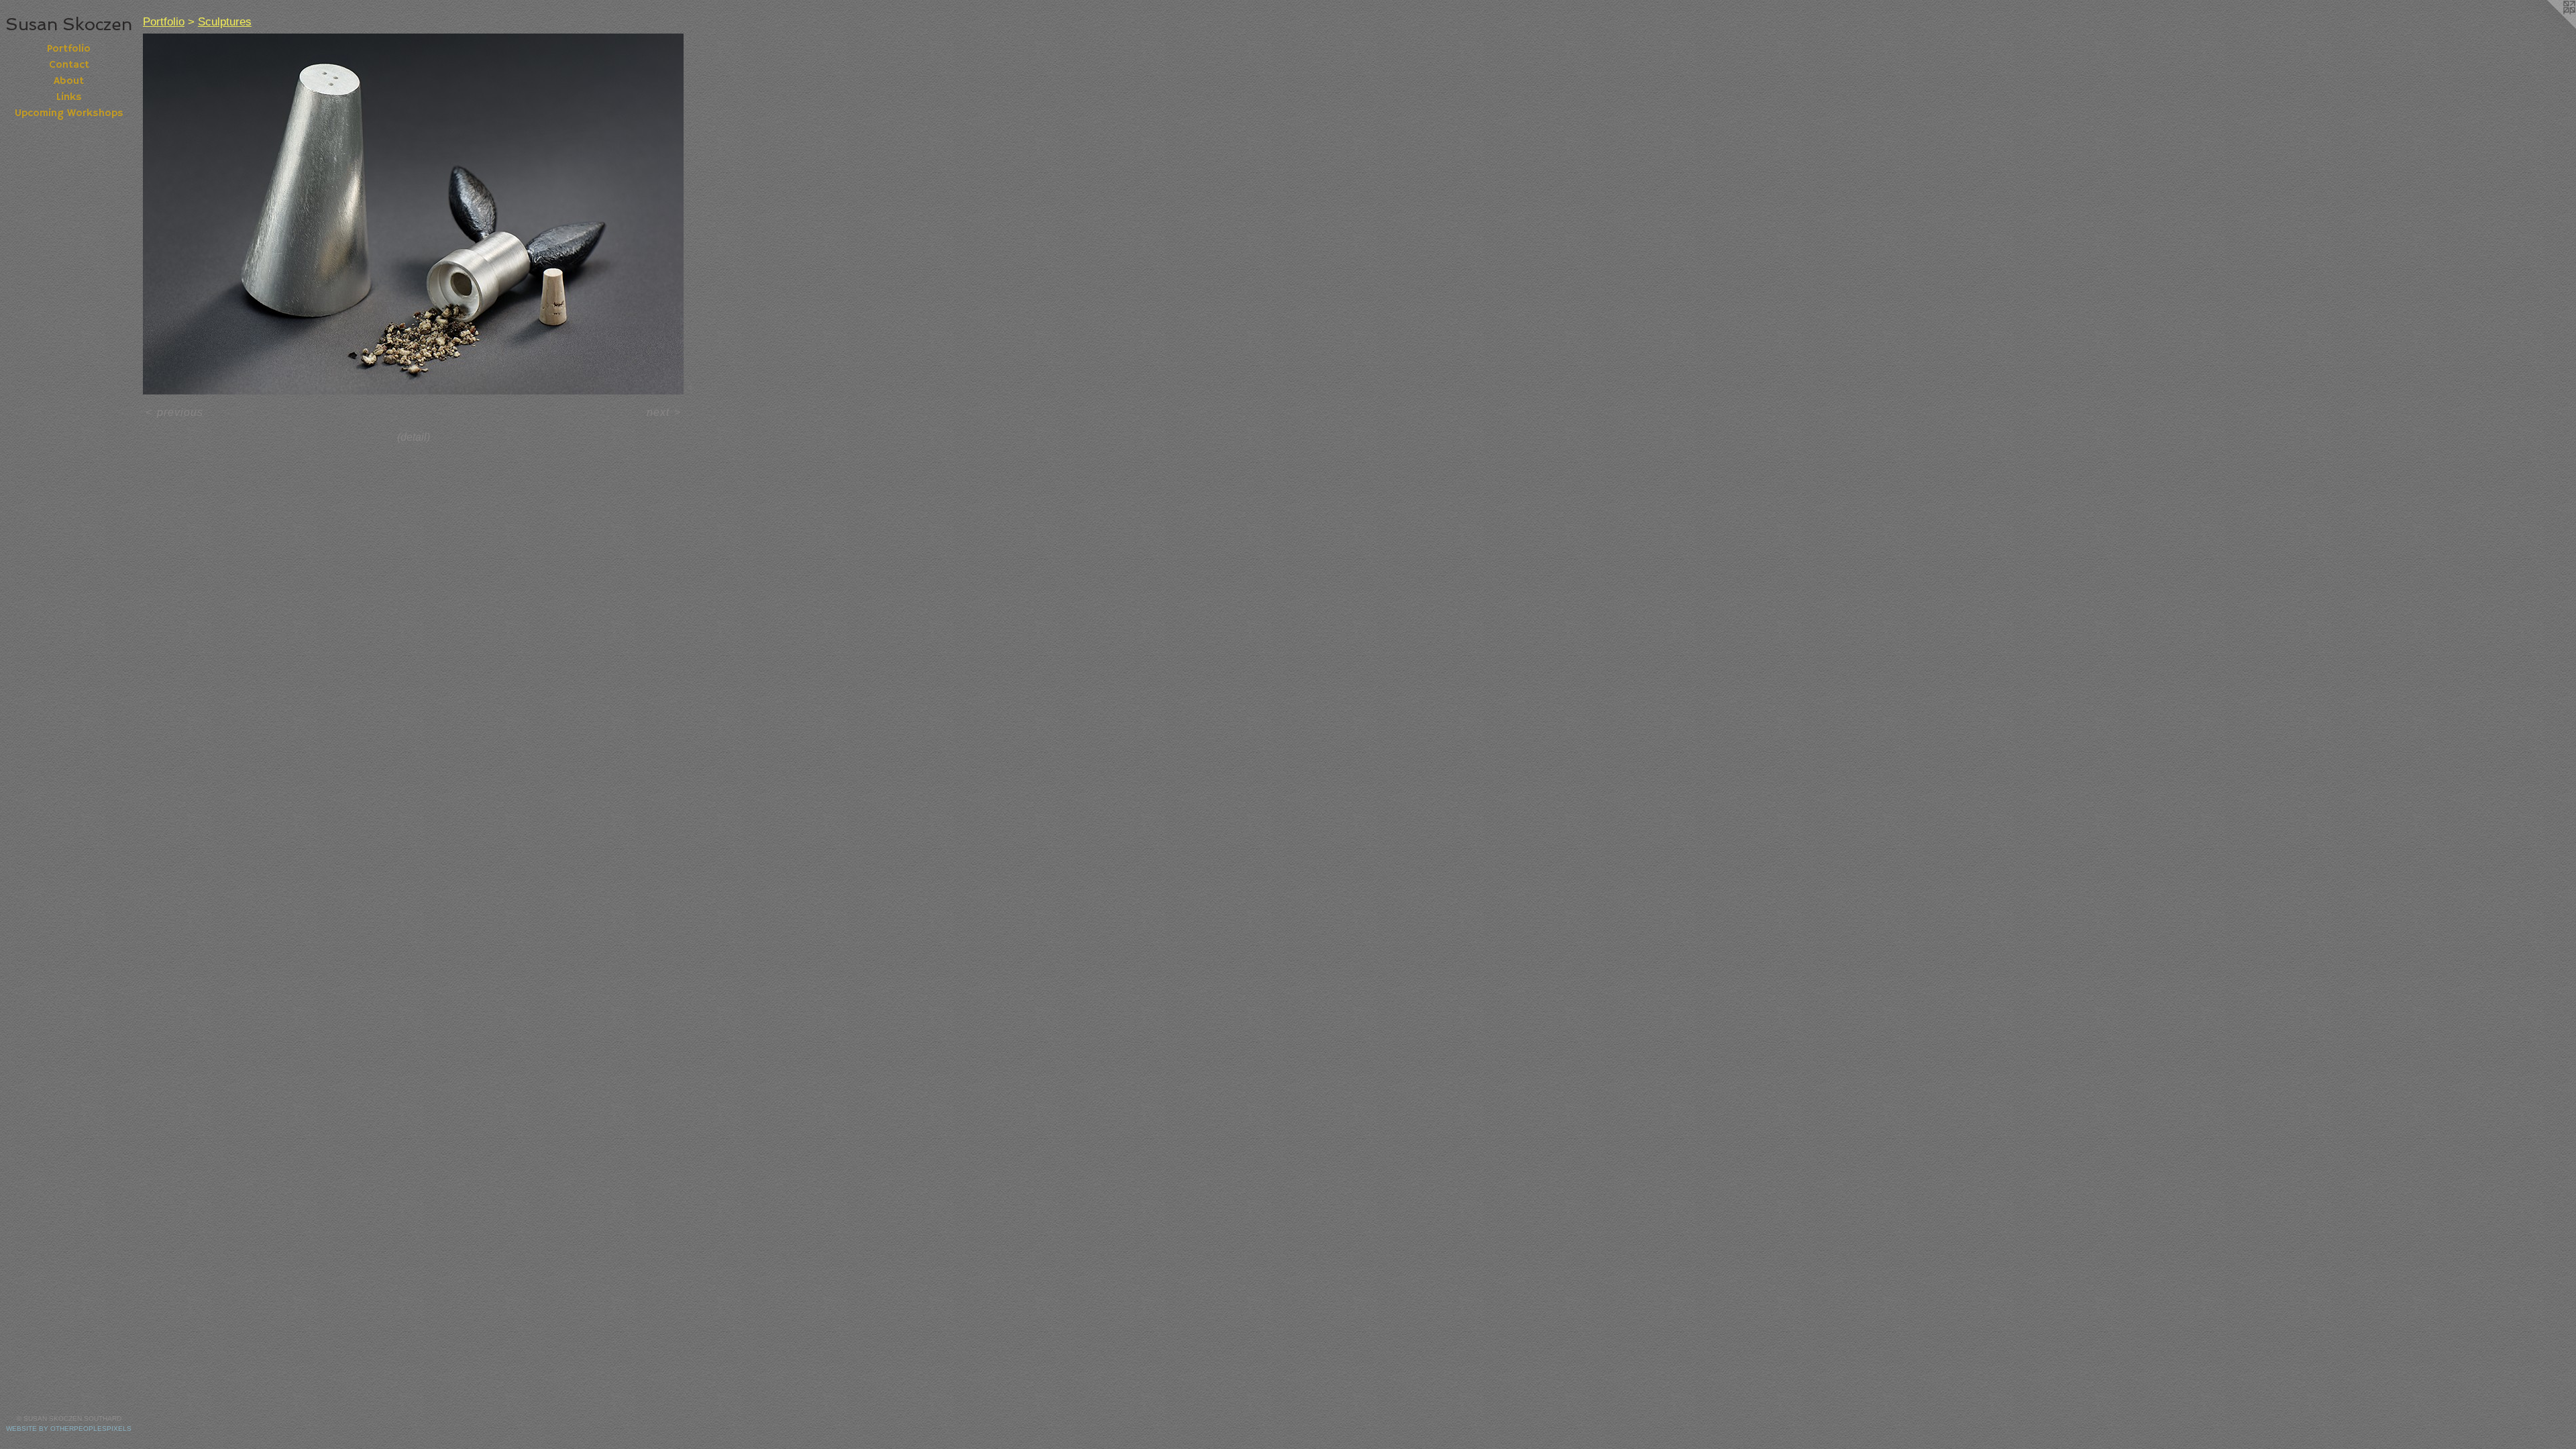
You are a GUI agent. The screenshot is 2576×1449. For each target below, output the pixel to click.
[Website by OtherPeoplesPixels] (2549, 27)
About (69, 81)
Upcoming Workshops (69, 113)
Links (69, 97)
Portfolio (69, 49)
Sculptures (225, 22)
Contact (69, 65)
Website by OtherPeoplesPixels (69, 1429)
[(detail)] (413, 214)
